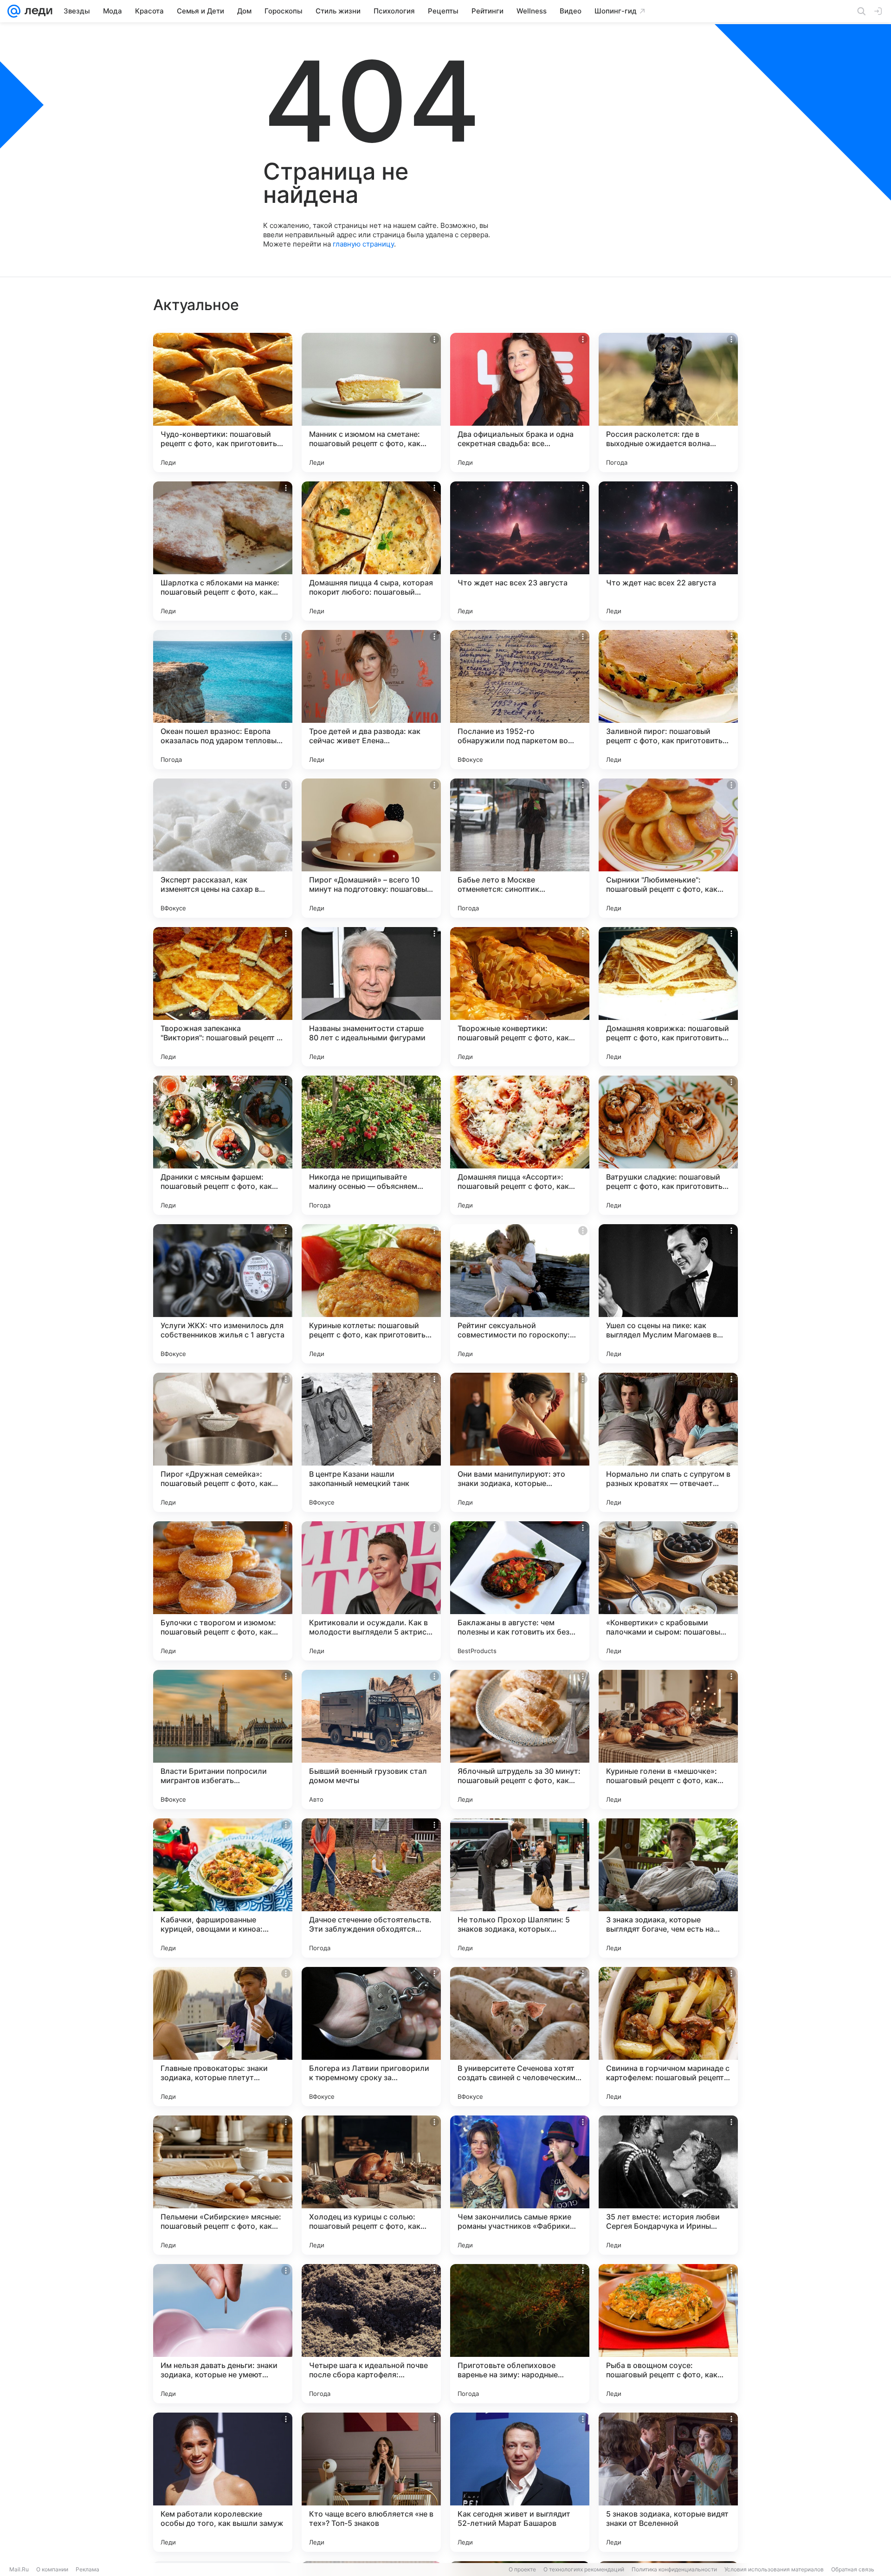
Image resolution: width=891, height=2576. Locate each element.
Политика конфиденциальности (674, 2569)
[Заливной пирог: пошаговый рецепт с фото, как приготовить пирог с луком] (668, 700)
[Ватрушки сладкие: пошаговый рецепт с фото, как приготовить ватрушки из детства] (668, 1145)
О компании (52, 2569)
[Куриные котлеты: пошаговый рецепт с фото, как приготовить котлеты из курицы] (371, 1294)
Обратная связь (853, 2569)
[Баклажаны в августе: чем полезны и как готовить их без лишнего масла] (520, 1591)
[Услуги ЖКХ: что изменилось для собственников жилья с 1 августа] (223, 1294)
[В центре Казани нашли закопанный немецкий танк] (371, 1442)
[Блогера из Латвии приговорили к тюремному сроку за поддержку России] (371, 2037)
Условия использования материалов (774, 2569)
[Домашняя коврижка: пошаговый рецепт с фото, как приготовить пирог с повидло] (668, 997)
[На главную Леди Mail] (36, 11)
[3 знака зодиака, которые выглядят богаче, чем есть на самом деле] (668, 1888)
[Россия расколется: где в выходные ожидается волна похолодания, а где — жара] (668, 402)
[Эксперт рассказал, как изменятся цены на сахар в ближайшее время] (223, 848)
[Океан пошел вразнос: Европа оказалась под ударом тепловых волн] (223, 700)
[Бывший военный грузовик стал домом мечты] (371, 1739)
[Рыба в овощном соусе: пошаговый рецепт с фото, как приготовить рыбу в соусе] (668, 2334)
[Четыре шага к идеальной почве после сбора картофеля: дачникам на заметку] (371, 2334)
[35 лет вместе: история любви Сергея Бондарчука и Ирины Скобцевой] (668, 2185)
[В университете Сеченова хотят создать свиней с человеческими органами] (520, 2037)
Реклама (87, 2569)
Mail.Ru (19, 2569)
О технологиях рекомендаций (584, 2569)
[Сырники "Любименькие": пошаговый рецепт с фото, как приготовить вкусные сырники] (668, 848)
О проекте (522, 2569)
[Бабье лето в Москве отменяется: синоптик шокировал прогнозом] (520, 848)
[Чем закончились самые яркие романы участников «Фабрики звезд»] (520, 2185)
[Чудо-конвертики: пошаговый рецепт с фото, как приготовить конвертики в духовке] (223, 402)
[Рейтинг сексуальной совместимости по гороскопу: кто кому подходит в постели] (520, 1294)
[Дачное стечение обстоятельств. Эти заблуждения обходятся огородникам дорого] (371, 1888)
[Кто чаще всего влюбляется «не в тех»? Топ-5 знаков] (371, 2482)
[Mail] (14, 11)
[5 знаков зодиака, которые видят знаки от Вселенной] (668, 2482)
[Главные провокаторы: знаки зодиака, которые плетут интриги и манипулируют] (223, 2037)
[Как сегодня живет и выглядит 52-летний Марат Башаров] (520, 2482)
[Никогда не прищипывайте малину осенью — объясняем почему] (371, 1145)
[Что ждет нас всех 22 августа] (668, 551)
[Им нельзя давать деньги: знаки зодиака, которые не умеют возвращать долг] (223, 2334)
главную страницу (363, 244)
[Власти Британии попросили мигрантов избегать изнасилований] (223, 1739)
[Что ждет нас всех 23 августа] (520, 551)
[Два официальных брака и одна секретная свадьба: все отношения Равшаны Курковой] (520, 402)
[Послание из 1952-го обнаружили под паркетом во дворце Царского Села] (520, 700)
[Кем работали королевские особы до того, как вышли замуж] (223, 2482)
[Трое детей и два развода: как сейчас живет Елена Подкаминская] (371, 700)
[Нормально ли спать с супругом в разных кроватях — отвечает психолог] (668, 1442)
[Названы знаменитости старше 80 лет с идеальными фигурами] (371, 997)
